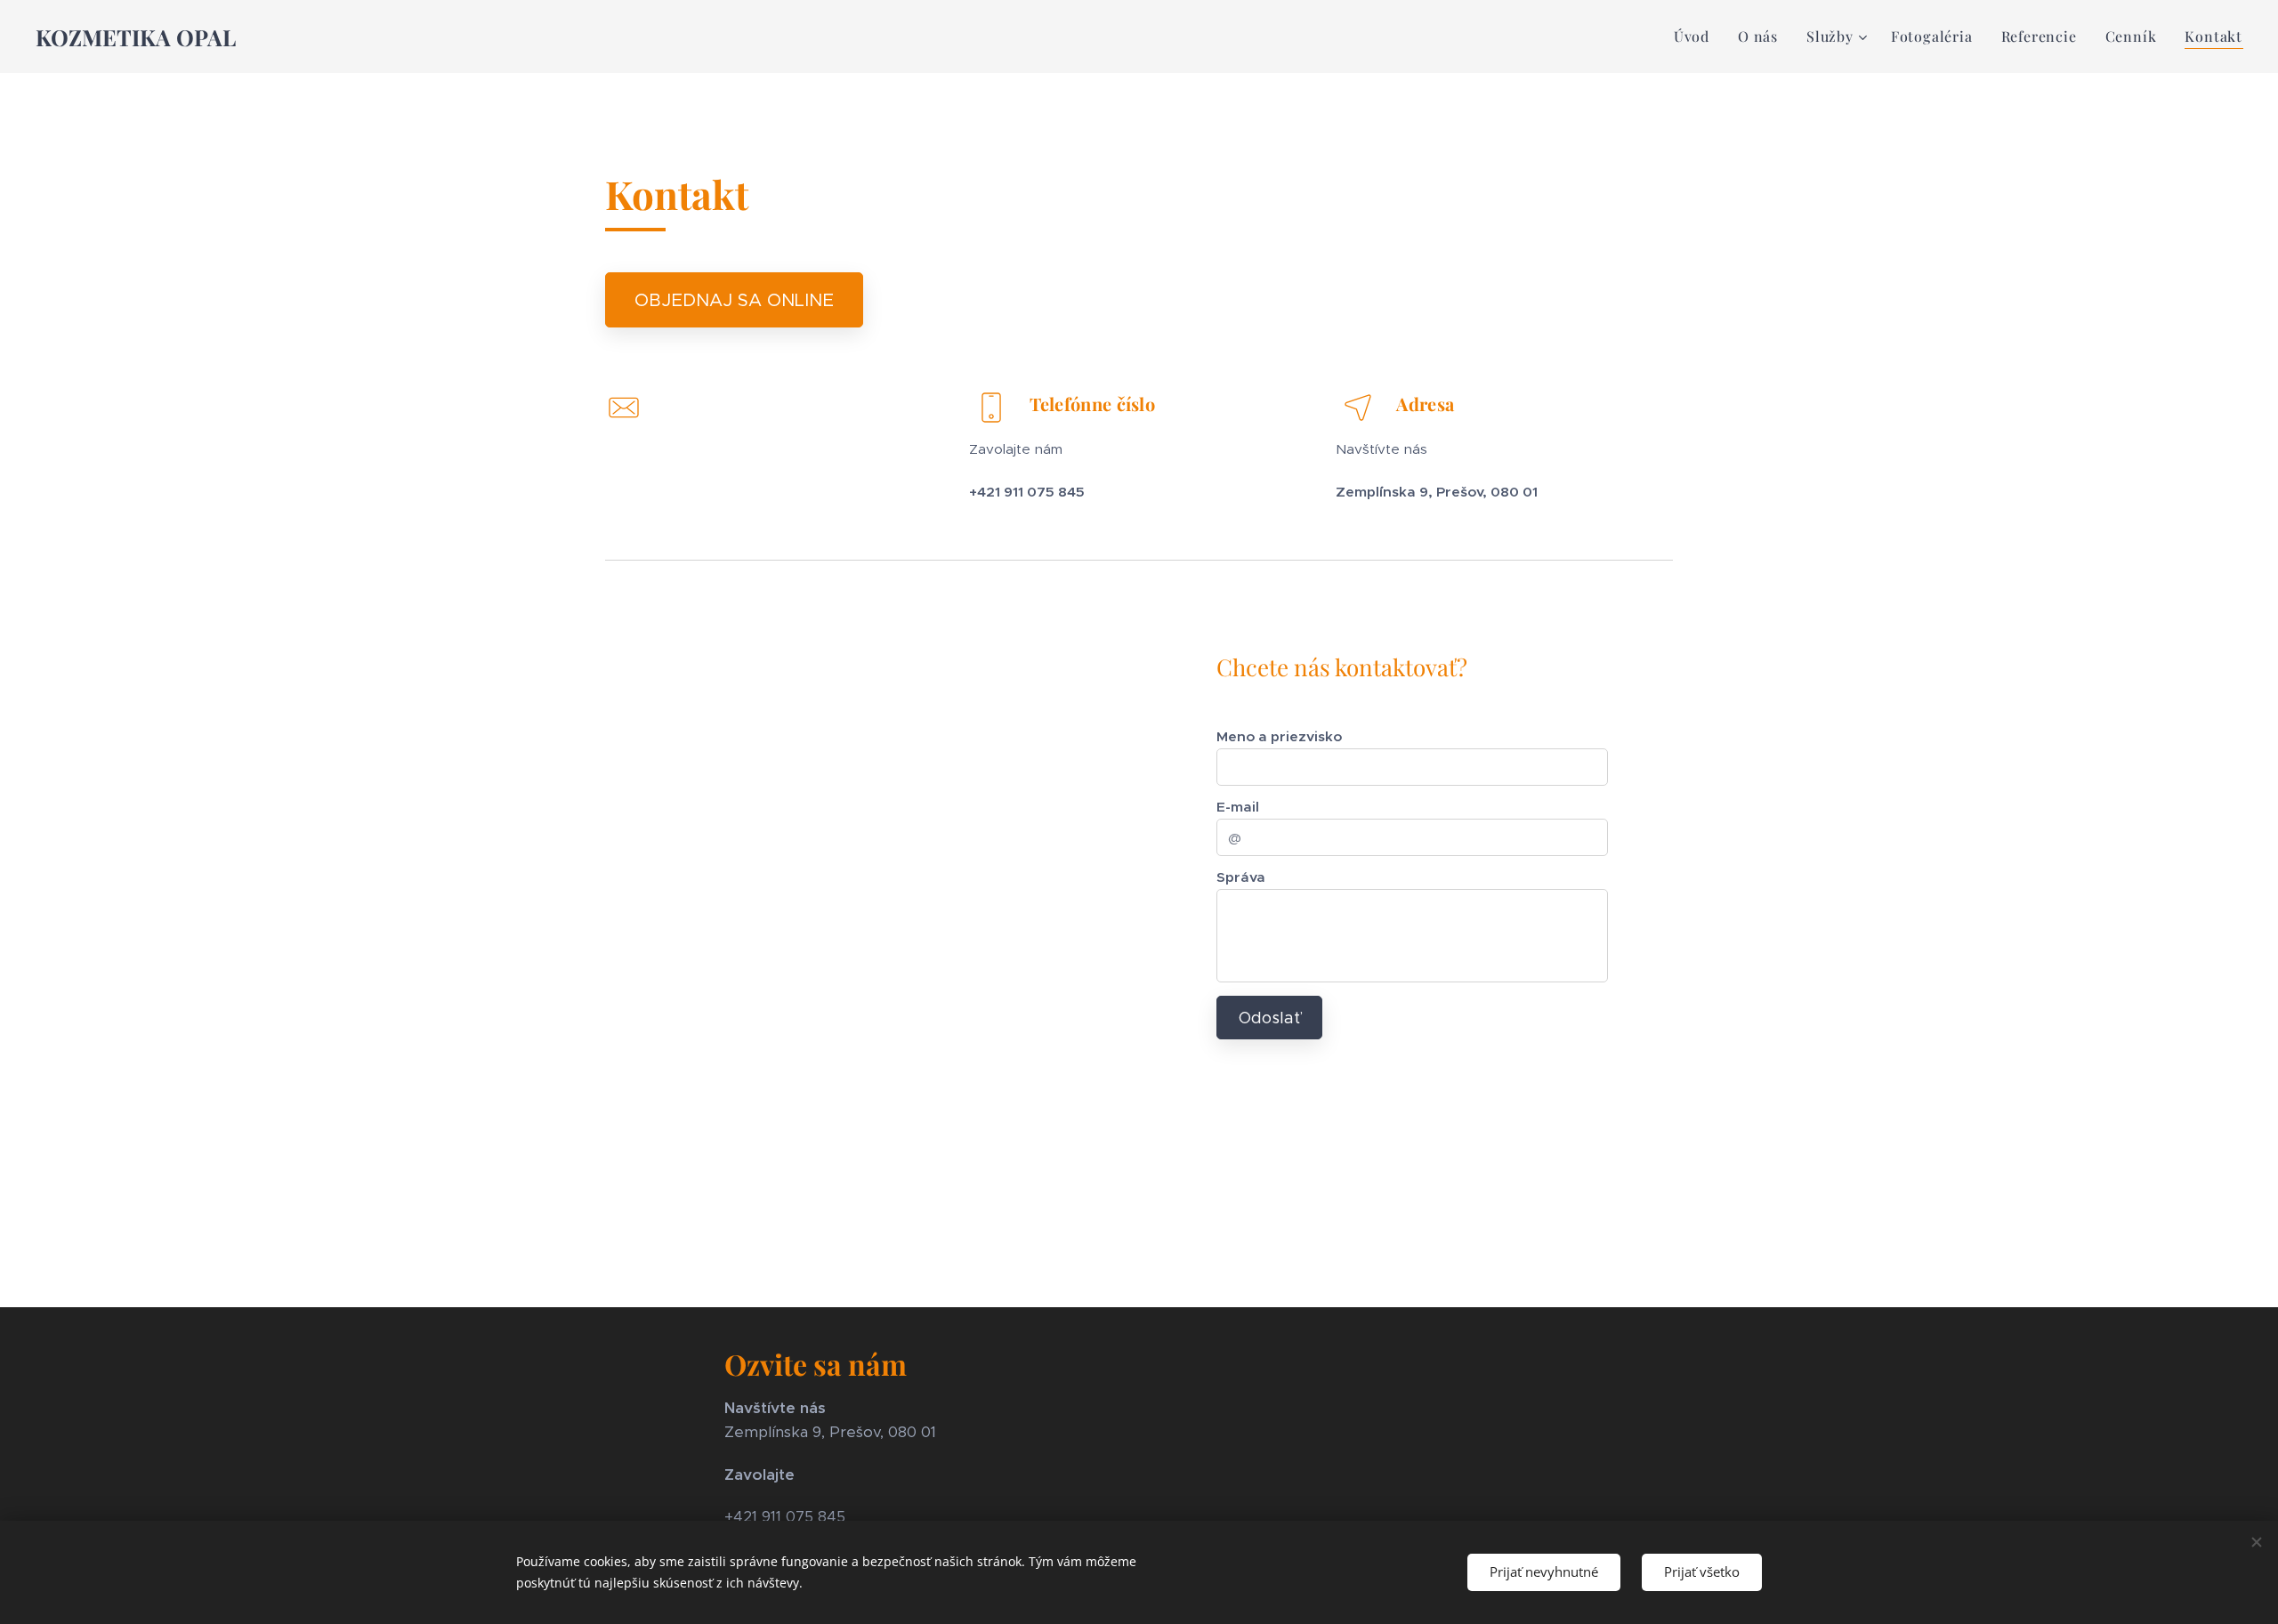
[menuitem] (1696, 36)
